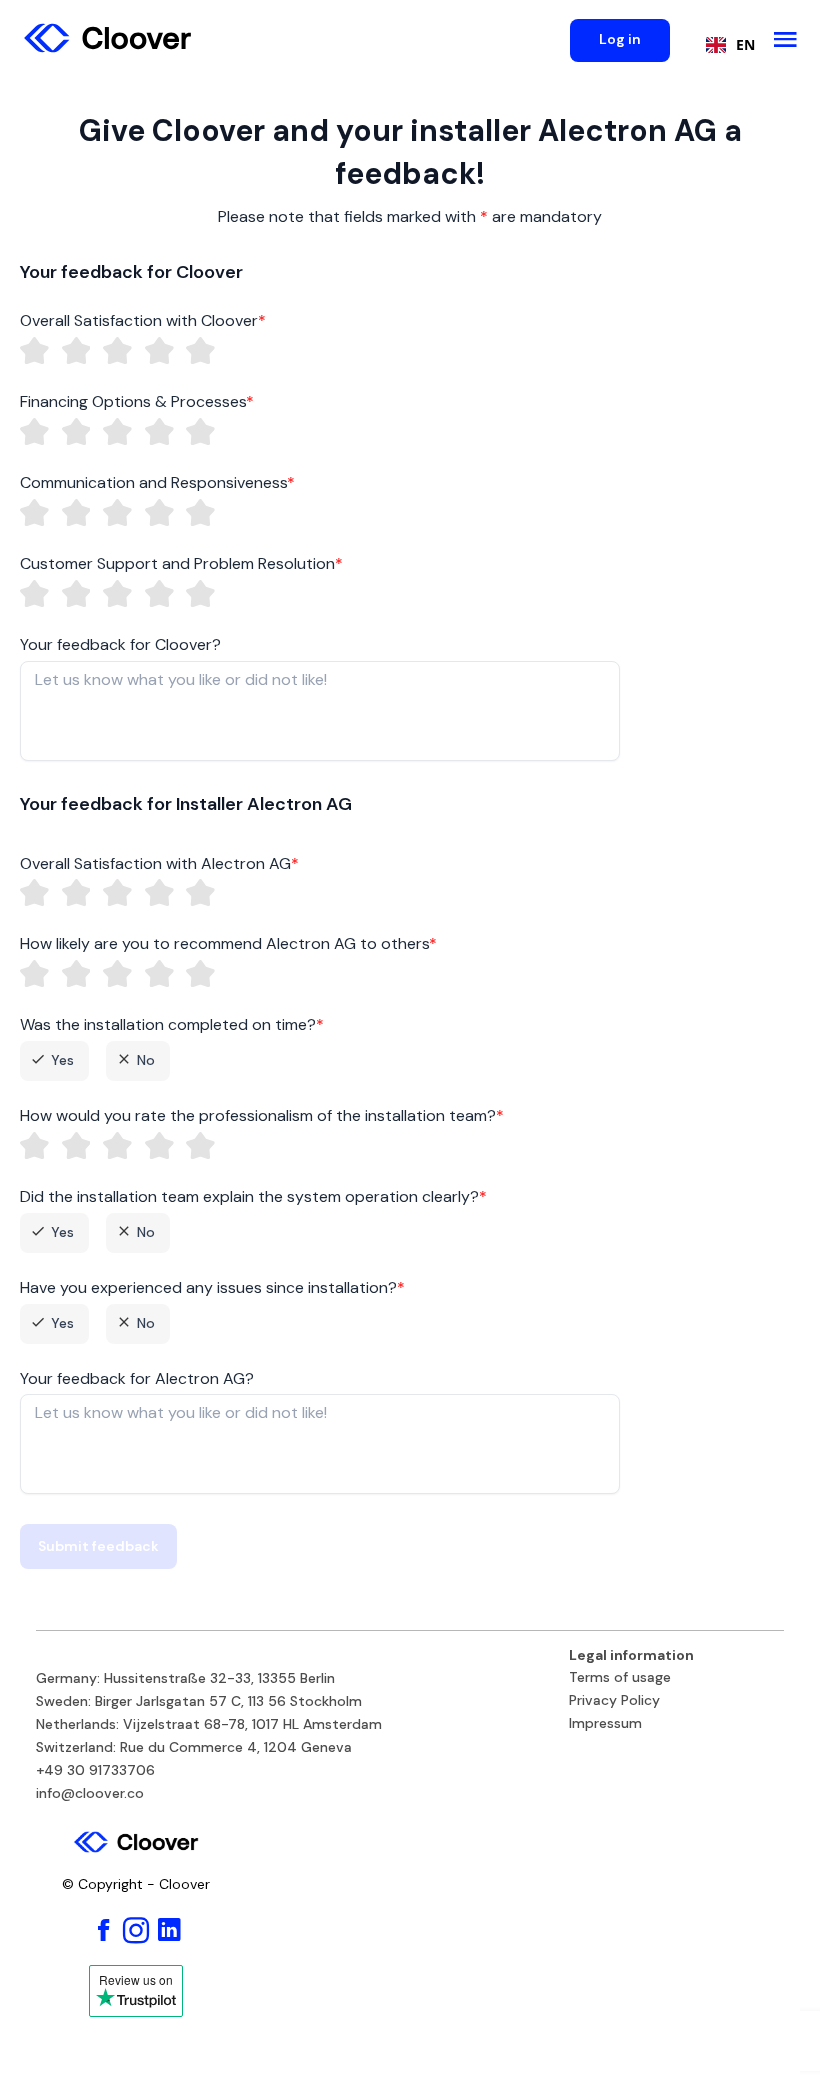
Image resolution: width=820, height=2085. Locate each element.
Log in (620, 39)
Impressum (605, 1724)
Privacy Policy (614, 1701)
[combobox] (725, 45)
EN (745, 45)
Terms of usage (620, 1678)
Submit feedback (98, 1546)
